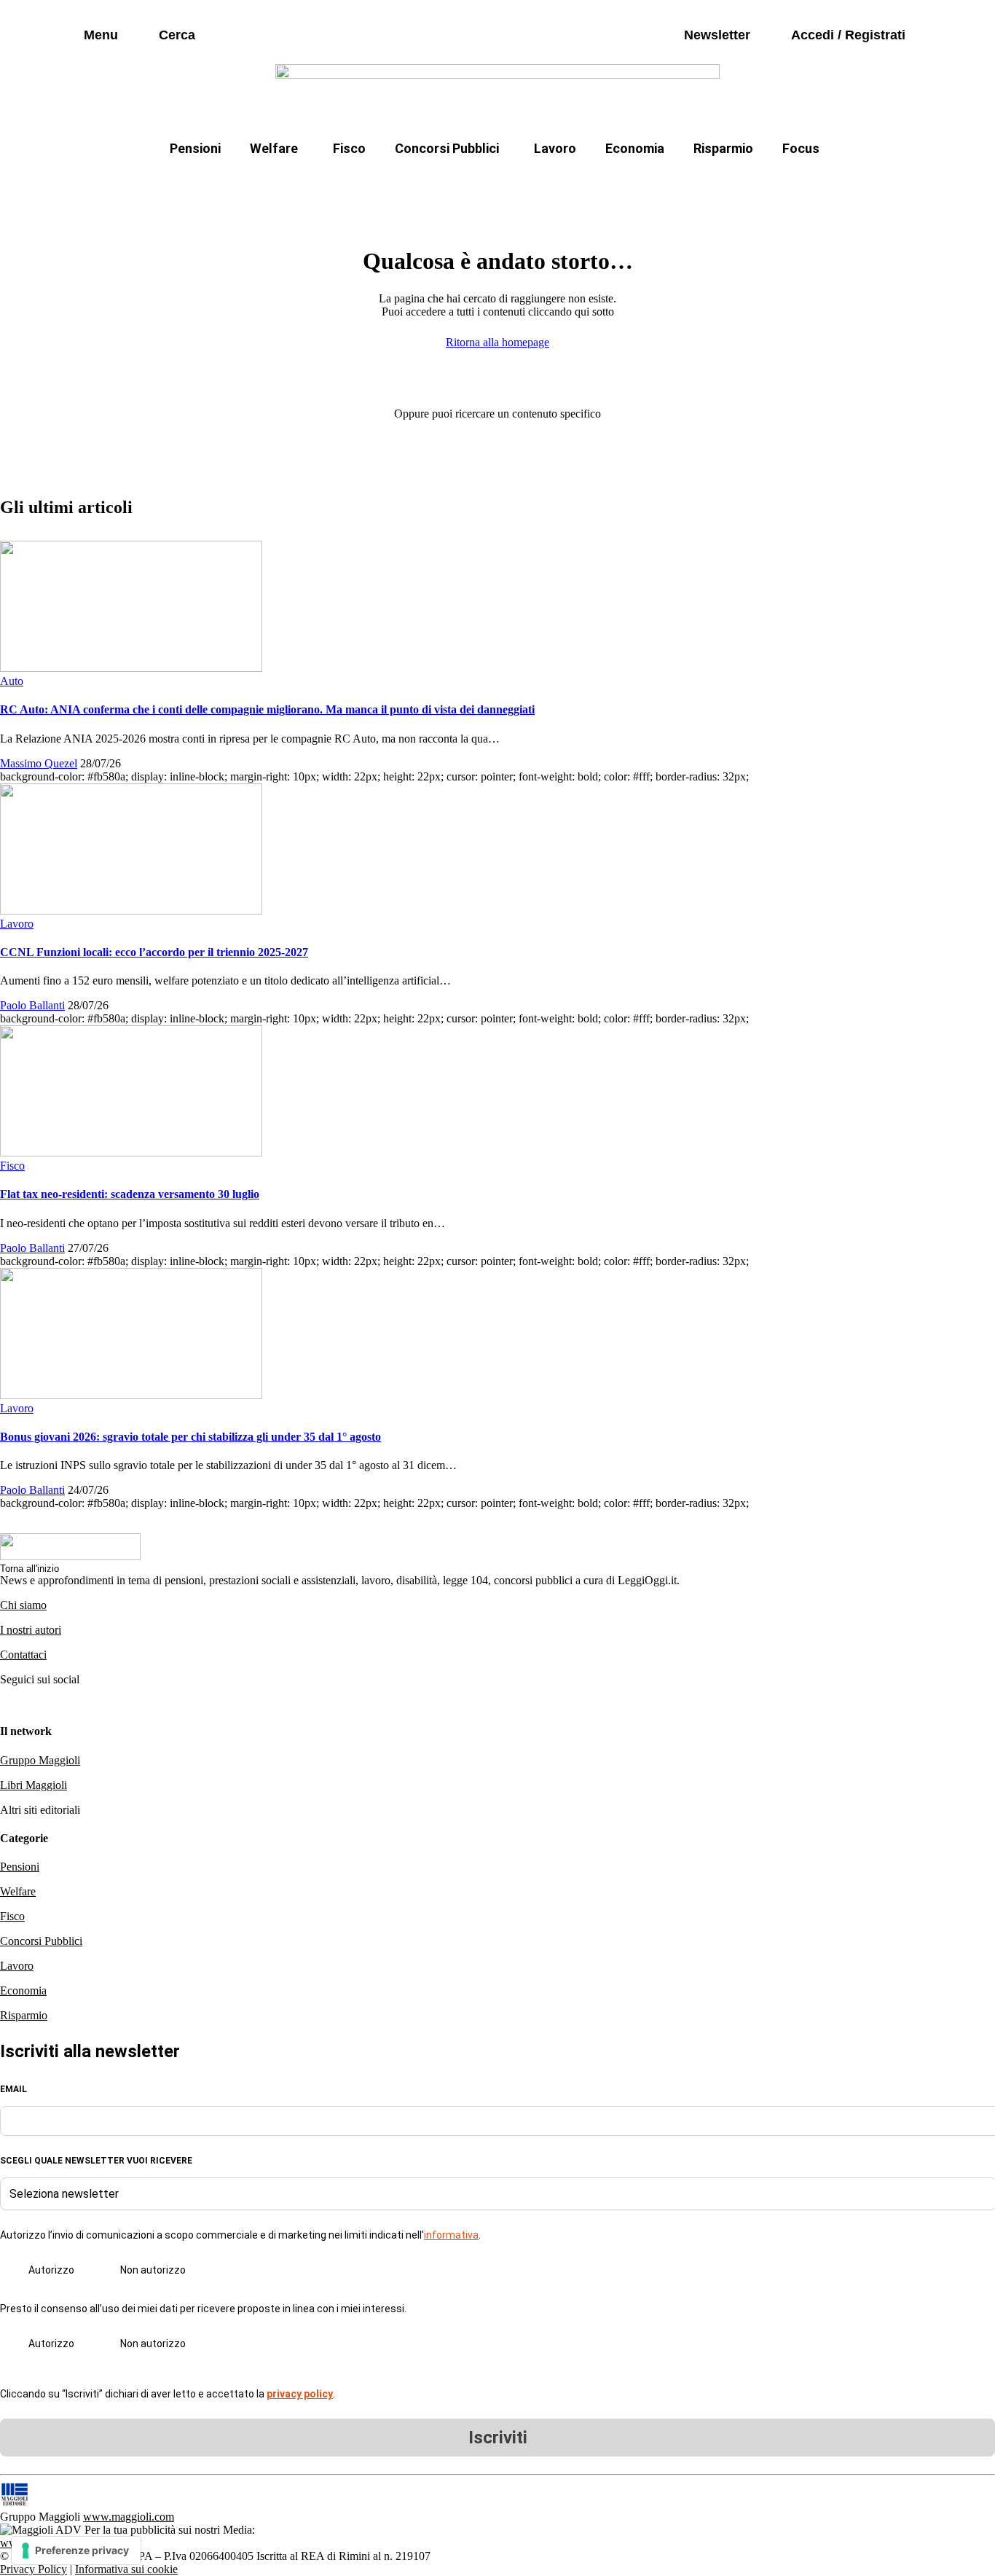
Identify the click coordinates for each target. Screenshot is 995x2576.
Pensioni (195, 148)
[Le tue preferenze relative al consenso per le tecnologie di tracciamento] (76, 2550)
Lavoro (555, 148)
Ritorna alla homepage (497, 342)
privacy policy (300, 2394)
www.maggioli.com (129, 2517)
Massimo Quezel (39, 763)
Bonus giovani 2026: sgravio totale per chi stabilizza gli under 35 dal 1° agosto (190, 1437)
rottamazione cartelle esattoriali (685, 183)
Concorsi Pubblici (447, 148)
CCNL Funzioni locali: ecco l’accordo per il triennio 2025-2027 (154, 952)
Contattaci (23, 1655)
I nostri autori (31, 1630)
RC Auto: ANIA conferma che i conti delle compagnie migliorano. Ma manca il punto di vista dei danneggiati (267, 709)
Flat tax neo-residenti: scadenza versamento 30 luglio (130, 1194)
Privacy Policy (34, 2569)
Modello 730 (343, 183)
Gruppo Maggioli (40, 1760)
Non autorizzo (153, 2270)
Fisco (349, 148)
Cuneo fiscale (529, 183)
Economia (635, 148)
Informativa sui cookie (126, 2569)
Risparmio (723, 148)
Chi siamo (23, 1605)
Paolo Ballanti (32, 1005)
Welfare (274, 148)
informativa (451, 2235)
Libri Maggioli (34, 1785)
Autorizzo (51, 2270)
